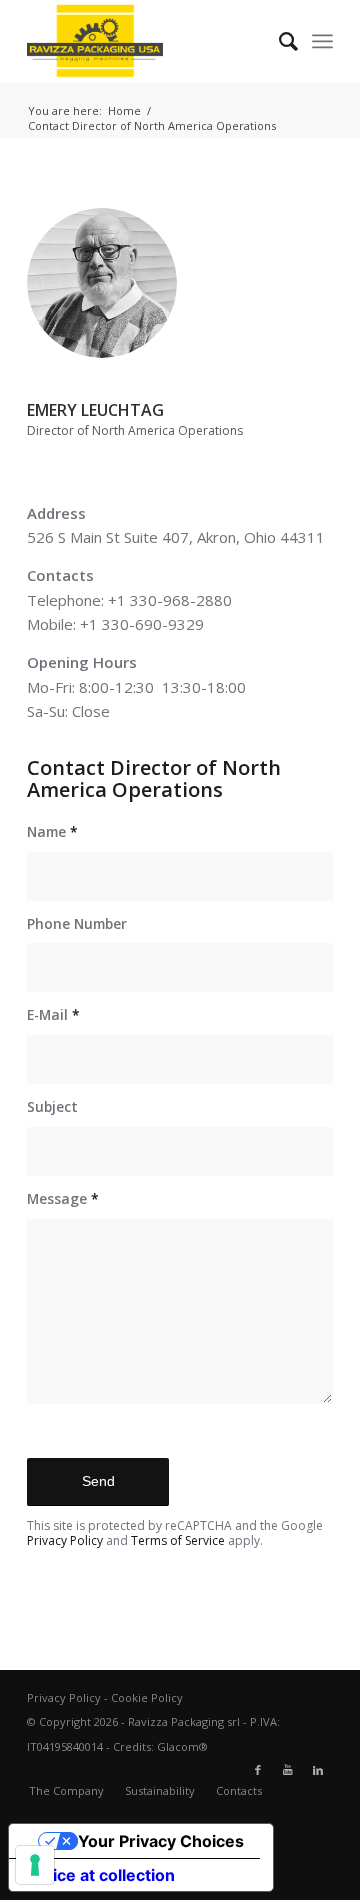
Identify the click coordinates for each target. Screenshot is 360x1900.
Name (52, 831)
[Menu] (322, 41)
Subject (52, 1106)
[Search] (278, 41)
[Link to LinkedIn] (318, 1770)
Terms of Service (178, 1540)
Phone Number (77, 923)
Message (63, 1198)
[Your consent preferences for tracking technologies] (35, 1865)
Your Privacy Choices (161, 1841)
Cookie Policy (147, 1697)
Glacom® (182, 1746)
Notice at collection (100, 1875)
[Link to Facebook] (258, 1770)
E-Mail (53, 1014)
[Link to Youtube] (288, 1770)
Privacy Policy (65, 1540)
